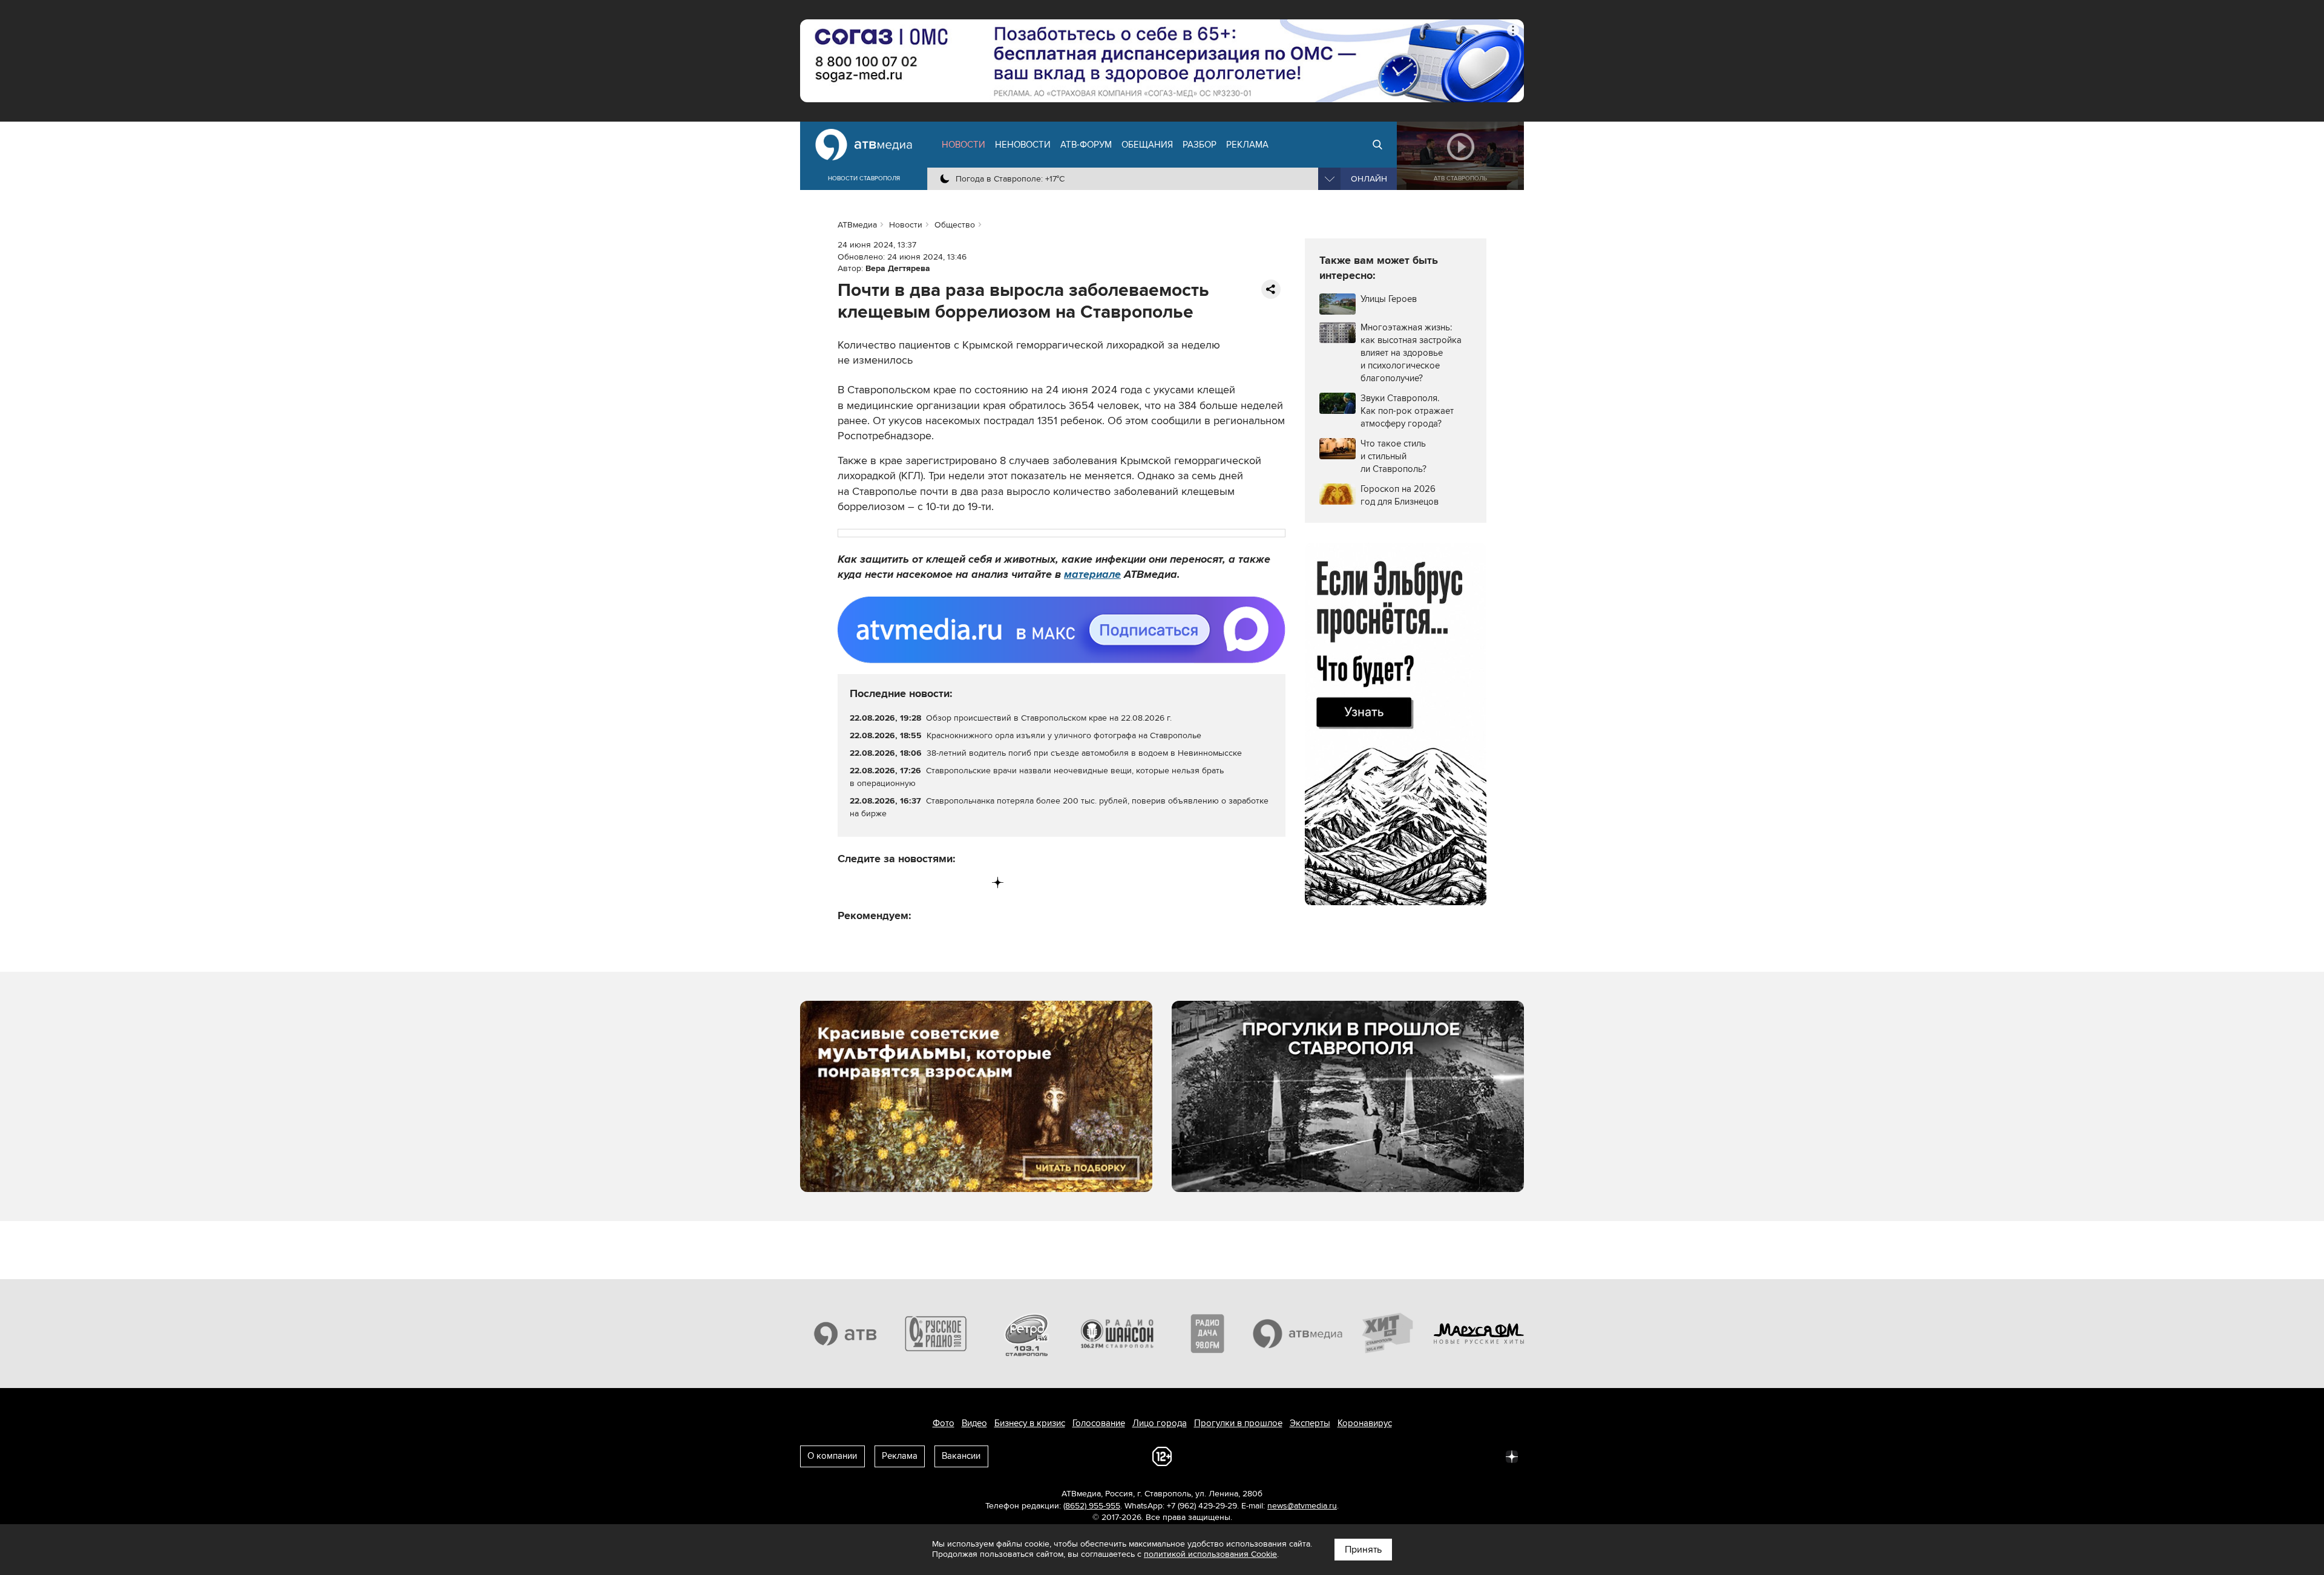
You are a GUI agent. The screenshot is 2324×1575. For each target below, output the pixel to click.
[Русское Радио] (936, 1334)
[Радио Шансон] (1117, 1334)
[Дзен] (998, 882)
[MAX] (923, 882)
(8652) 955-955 (1092, 1506)
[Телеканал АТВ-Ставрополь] (845, 1334)
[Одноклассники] (898, 882)
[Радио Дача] (1207, 1334)
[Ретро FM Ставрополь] (1026, 1334)
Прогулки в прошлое (1238, 1423)
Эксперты (1310, 1423)
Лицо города (1160, 1423)
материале (1092, 574)
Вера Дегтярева (898, 268)
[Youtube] (947, 882)
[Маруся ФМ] (1479, 1334)
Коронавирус (1365, 1423)
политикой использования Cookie (1210, 1554)
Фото (944, 1423)
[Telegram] (872, 882)
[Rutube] (973, 882)
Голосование (1099, 1423)
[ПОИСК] (1377, 145)
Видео (974, 1423)
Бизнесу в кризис (1030, 1423)
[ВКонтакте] (848, 882)
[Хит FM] (1388, 1334)
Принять (1363, 1550)
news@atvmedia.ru (1302, 1506)
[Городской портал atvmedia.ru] (1298, 1334)
